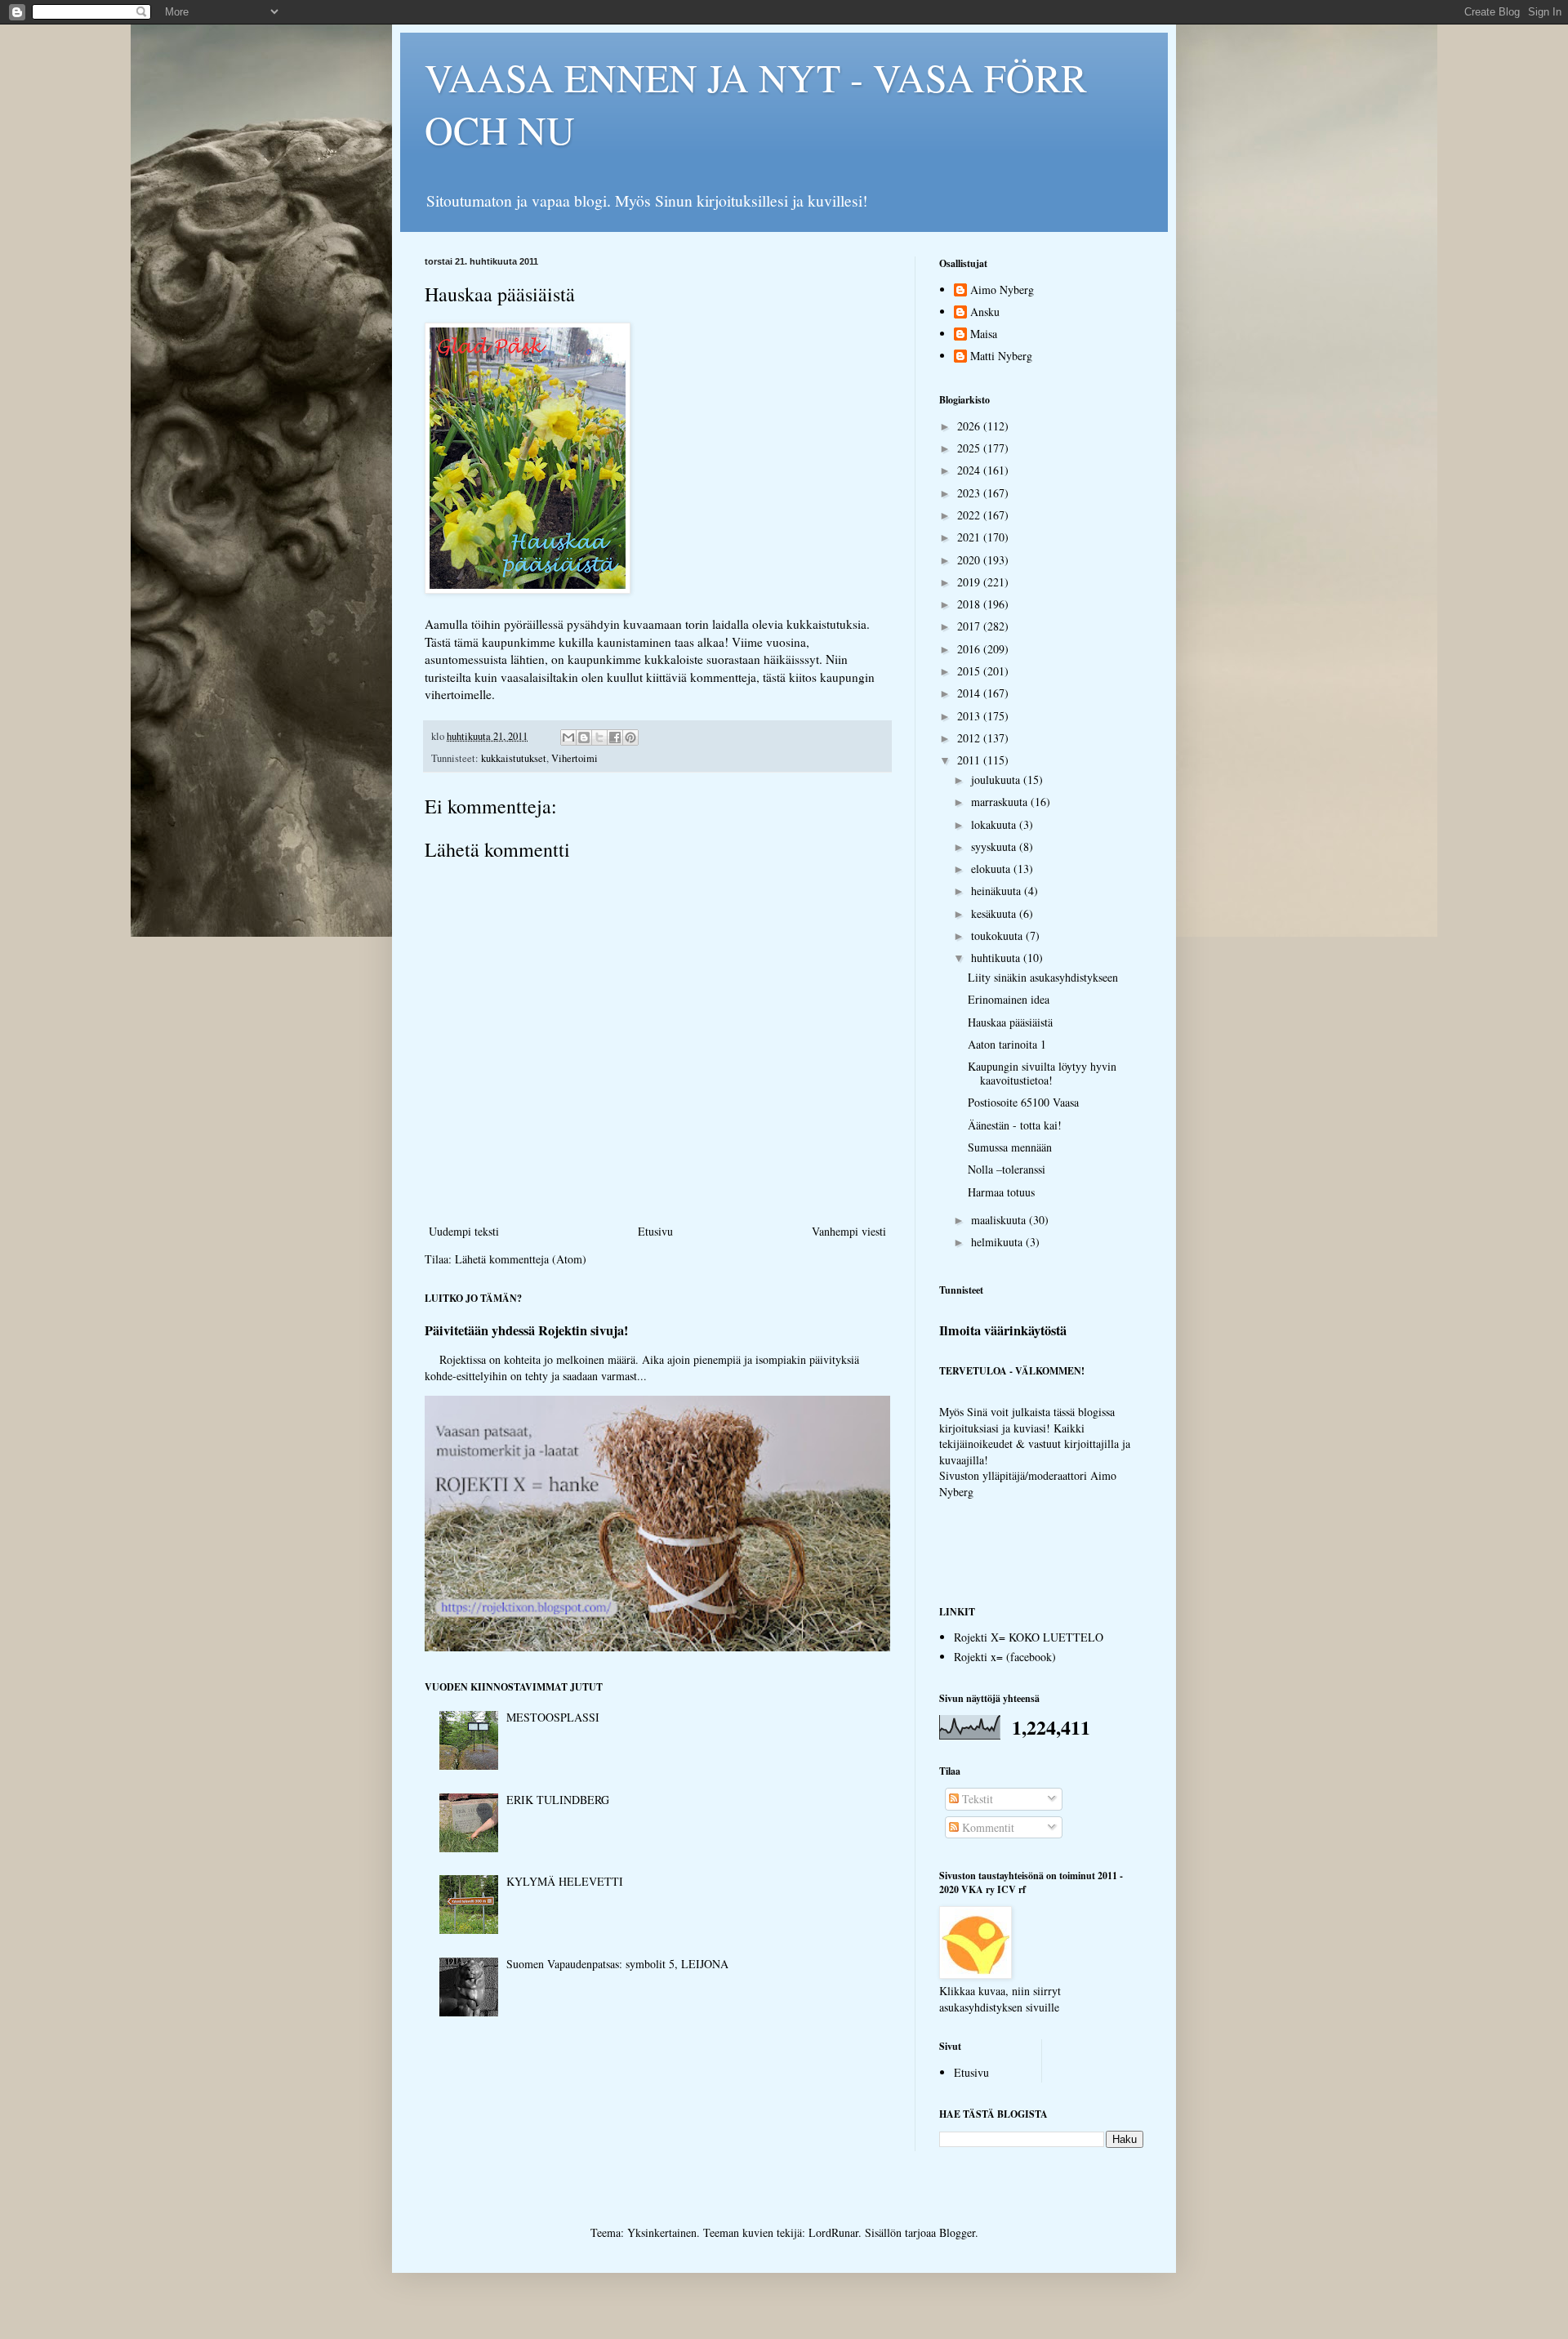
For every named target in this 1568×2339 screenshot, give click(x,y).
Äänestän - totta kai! (1015, 1125)
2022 (970, 515)
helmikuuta (998, 1242)
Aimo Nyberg (1002, 290)
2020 (970, 560)
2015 (970, 671)
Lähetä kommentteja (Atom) (521, 1259)
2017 (970, 626)
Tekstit (976, 1799)
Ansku (985, 312)
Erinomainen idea (1009, 999)
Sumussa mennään (1010, 1147)
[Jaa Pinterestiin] (630, 737)
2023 (970, 493)
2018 (970, 604)
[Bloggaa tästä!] (584, 737)
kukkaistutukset (514, 758)
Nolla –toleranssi (1007, 1169)
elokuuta (992, 869)
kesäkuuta (995, 913)
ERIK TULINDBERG (558, 1800)
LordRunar (833, 2232)
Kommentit (987, 1827)
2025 (970, 448)
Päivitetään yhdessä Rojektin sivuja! (526, 1330)
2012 (970, 738)
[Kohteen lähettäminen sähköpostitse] (568, 737)
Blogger (957, 2232)
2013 (970, 716)
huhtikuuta (997, 958)
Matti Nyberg (1001, 356)
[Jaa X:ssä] (599, 737)
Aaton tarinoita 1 (1007, 1044)
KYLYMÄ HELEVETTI (565, 1881)
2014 (970, 693)
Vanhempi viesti (849, 1231)
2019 (970, 582)
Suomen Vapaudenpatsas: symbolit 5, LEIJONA (617, 1964)
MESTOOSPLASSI (553, 1717)
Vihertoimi (575, 758)
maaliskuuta (1000, 1220)
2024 (970, 470)
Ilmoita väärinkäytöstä (1003, 1330)
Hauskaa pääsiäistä (1010, 1022)
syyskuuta (995, 846)
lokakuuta (995, 824)
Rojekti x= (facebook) (1005, 1657)
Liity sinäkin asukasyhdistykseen (1043, 977)
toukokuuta (998, 936)
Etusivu (655, 1231)
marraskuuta (1001, 802)
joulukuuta (997, 780)
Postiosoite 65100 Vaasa (1023, 1102)
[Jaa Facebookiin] (615, 737)
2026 (970, 426)
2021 (970, 537)
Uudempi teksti (464, 1231)
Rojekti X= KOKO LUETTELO (1029, 1637)
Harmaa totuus (1001, 1192)
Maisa (984, 334)
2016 (970, 649)
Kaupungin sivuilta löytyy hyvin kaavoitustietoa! (1042, 1073)
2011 (970, 760)
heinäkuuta (998, 891)
